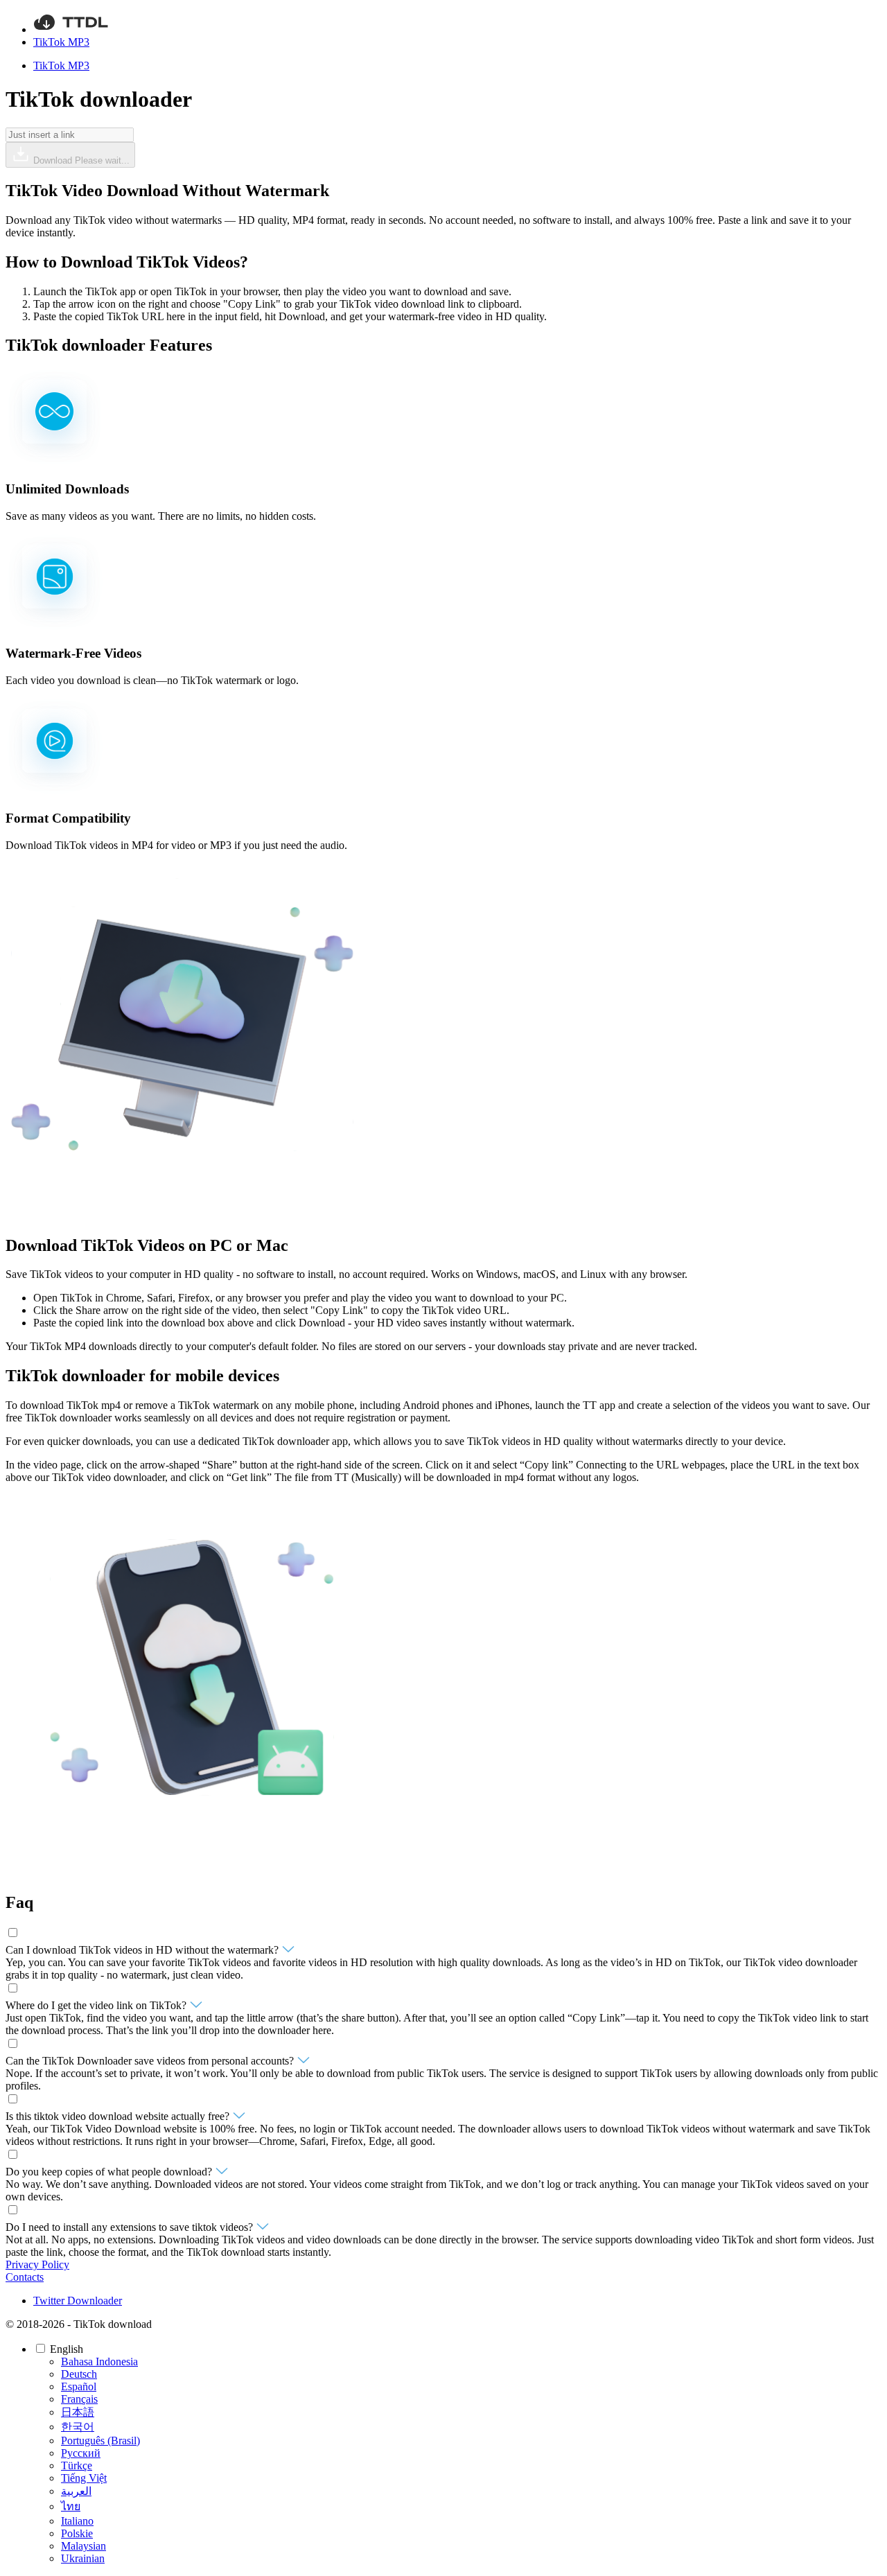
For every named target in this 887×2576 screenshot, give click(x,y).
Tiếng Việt (84, 2478)
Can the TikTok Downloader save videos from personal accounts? (151, 2061)
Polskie (77, 2533)
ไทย (71, 2506)
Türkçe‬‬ (77, 2465)
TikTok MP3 (61, 42)
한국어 (78, 2427)
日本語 (78, 2412)
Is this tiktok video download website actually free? (119, 2116)
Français (79, 2399)
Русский (81, 2453)
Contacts (25, 2277)
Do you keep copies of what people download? (110, 2172)
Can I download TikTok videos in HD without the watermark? (143, 1950)
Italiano (77, 2521)
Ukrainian (83, 2558)
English (68, 2349)
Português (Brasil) (100, 2441)
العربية (76, 2491)
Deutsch (79, 2374)
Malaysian (84, 2546)
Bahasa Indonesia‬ (99, 2362)
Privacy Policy (37, 2264)
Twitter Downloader (78, 2301)
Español (79, 2386)
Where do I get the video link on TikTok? (97, 2005)
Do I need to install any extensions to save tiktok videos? (131, 2227)
